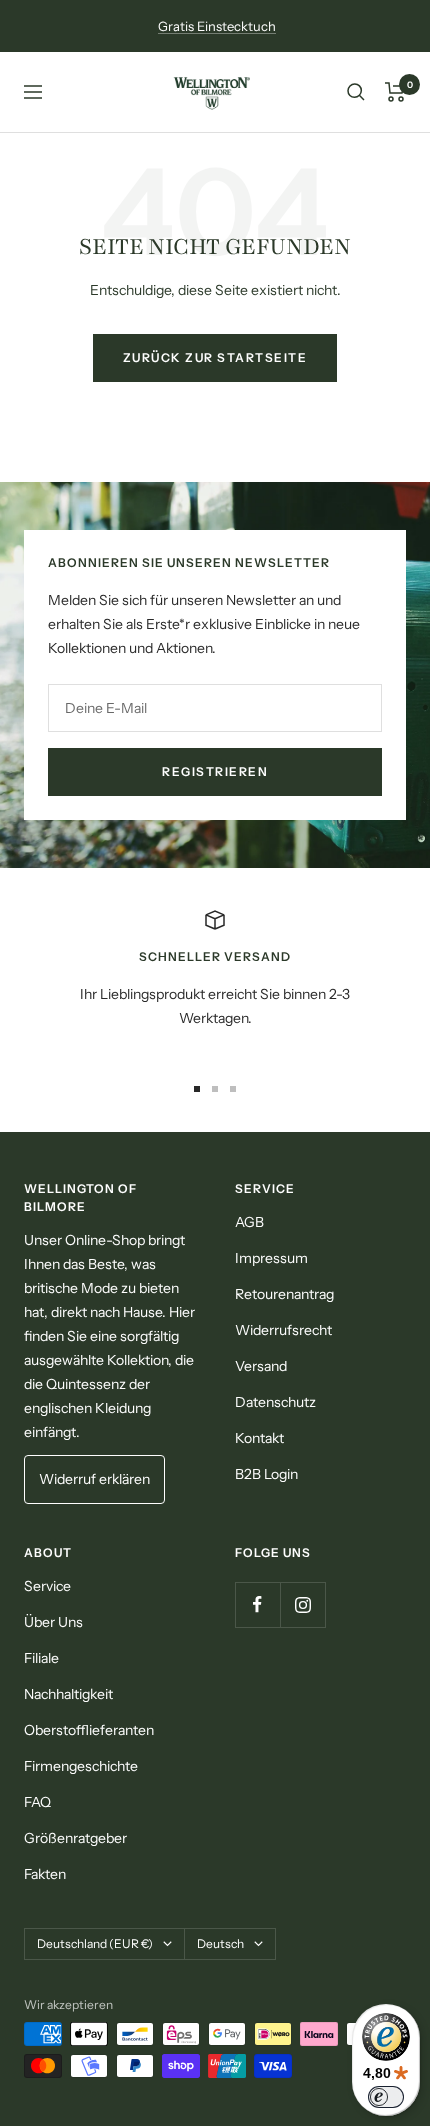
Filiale (41, 1658)
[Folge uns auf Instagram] (302, 1604)
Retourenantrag (284, 1294)
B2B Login (266, 1474)
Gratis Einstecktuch (217, 26)
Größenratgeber (75, 1838)
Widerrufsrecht (283, 1330)
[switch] (386, 2097)
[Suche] (356, 92)
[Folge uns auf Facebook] (257, 1604)
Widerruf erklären (94, 1479)
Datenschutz (275, 1402)
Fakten (45, 1874)
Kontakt (259, 1438)
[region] (215, 981)
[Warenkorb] (395, 92)
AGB (249, 1222)
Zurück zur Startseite (215, 357)
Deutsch (220, 1943)
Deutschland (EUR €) (95, 1943)
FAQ (37, 1802)
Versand (261, 1366)
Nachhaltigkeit (68, 1694)
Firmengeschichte (81, 1766)
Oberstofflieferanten (89, 1730)
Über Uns (53, 1622)
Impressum (271, 1258)
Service (47, 1586)
